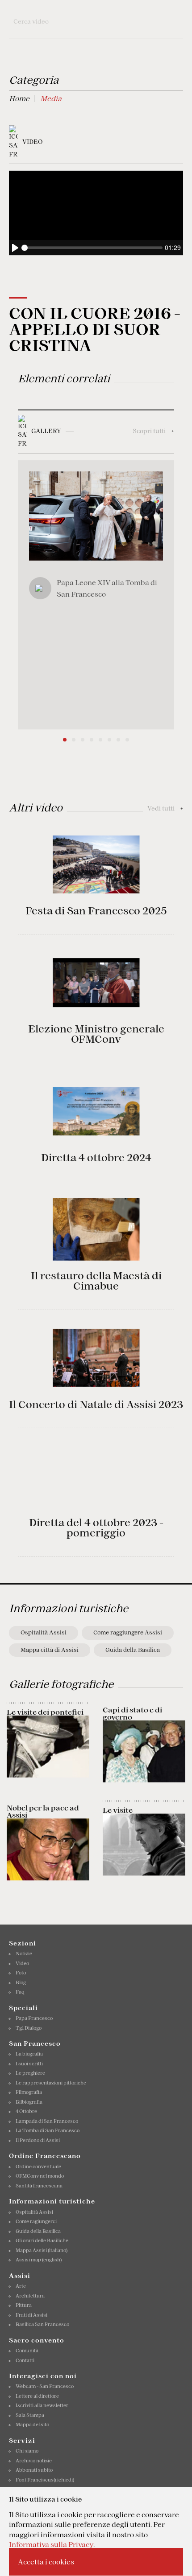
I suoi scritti (29, 2064)
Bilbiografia (29, 2102)
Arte (21, 2286)
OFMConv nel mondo (40, 2176)
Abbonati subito (34, 2470)
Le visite (118, 1810)
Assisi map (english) (39, 2260)
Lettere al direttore (37, 2396)
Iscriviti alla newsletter (42, 2405)
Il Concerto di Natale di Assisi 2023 (96, 1405)
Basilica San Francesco (42, 2324)
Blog (21, 1982)
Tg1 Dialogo (29, 2028)
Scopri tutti (153, 431)
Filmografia (29, 2092)
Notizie (24, 1954)
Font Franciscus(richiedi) (45, 2480)
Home (19, 98)
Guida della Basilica (133, 1650)
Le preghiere (30, 2073)
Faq (20, 1992)
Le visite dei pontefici (45, 1712)
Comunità (27, 2351)
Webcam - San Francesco (45, 2386)
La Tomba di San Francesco (48, 2130)
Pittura (24, 2305)
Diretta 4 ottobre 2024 (96, 1158)
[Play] (15, 248)
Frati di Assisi (31, 2315)
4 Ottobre (26, 2111)
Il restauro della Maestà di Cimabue (96, 1281)
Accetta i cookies (46, 2562)
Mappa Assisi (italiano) (42, 2250)
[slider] (92, 248)
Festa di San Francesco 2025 (96, 911)
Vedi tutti (165, 808)
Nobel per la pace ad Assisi (43, 1811)
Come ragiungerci (36, 2221)
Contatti (25, 2360)
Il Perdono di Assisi (38, 2140)
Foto (21, 1973)
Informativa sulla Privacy (51, 2544)
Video (22, 1963)
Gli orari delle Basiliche (42, 2240)
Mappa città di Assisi (50, 1650)
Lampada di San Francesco (47, 2121)
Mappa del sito (32, 2424)
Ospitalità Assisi (44, 1632)
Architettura (30, 2296)
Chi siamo (27, 2451)
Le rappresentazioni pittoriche (51, 2083)
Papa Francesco (34, 2018)
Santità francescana (39, 2186)
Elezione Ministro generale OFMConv (96, 1034)
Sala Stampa (30, 2415)
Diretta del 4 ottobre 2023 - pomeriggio (96, 1528)
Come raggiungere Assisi (128, 1632)
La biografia (29, 2054)
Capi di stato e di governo (132, 1713)
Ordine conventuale (38, 2166)
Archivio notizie (34, 2461)
